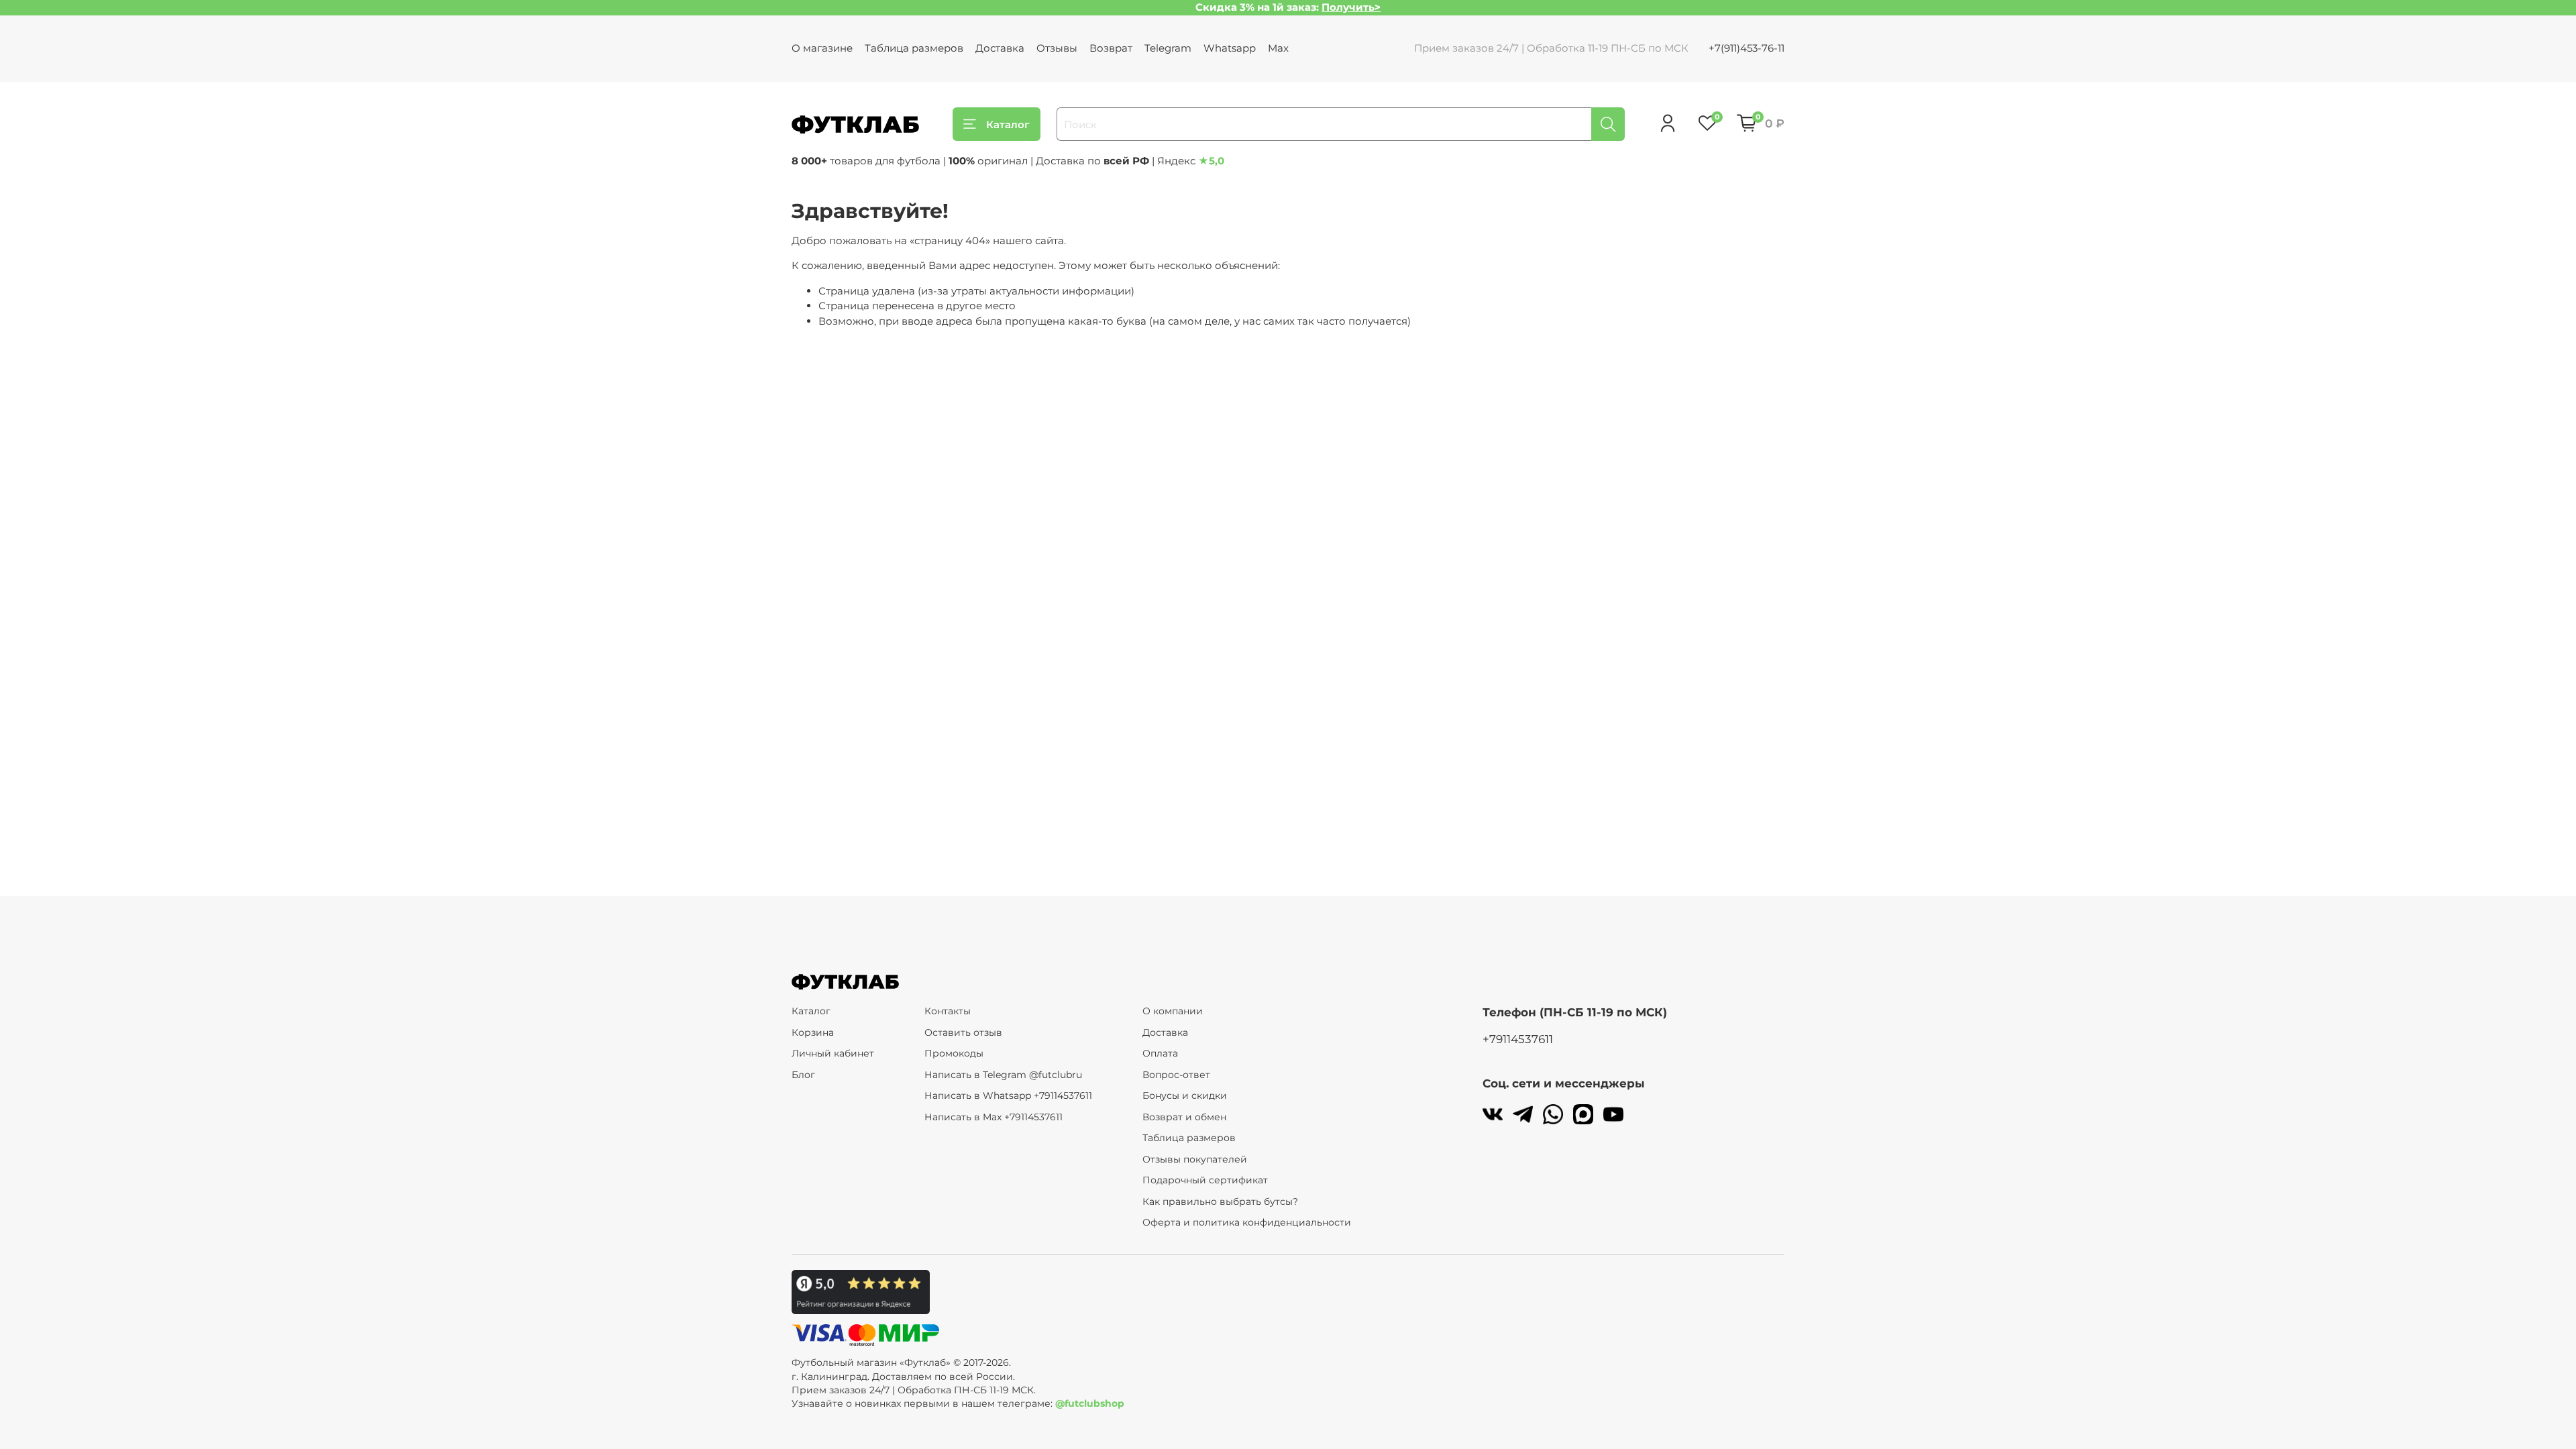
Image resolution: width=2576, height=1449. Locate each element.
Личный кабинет (833, 1053)
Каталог (1008, 124)
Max (1278, 48)
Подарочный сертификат (1205, 1180)
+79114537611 (1518, 1039)
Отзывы (1057, 48)
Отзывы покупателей (1195, 1159)
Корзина (813, 1032)
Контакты (948, 1011)
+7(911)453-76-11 (1747, 48)
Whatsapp (1230, 48)
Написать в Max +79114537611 (994, 1117)
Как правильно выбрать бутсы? (1220, 1201)
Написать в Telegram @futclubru (1003, 1075)
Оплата (1160, 1053)
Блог (803, 1075)
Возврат (1111, 48)
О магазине (822, 48)
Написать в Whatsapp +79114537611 (1008, 1095)
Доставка (1000, 48)
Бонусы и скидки (1185, 1095)
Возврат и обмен (1184, 1117)
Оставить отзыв (963, 1032)
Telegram (1168, 48)
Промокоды (954, 1053)
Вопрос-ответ (1176, 1075)
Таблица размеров (914, 48)
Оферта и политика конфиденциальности (1247, 1222)
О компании (1173, 1011)
